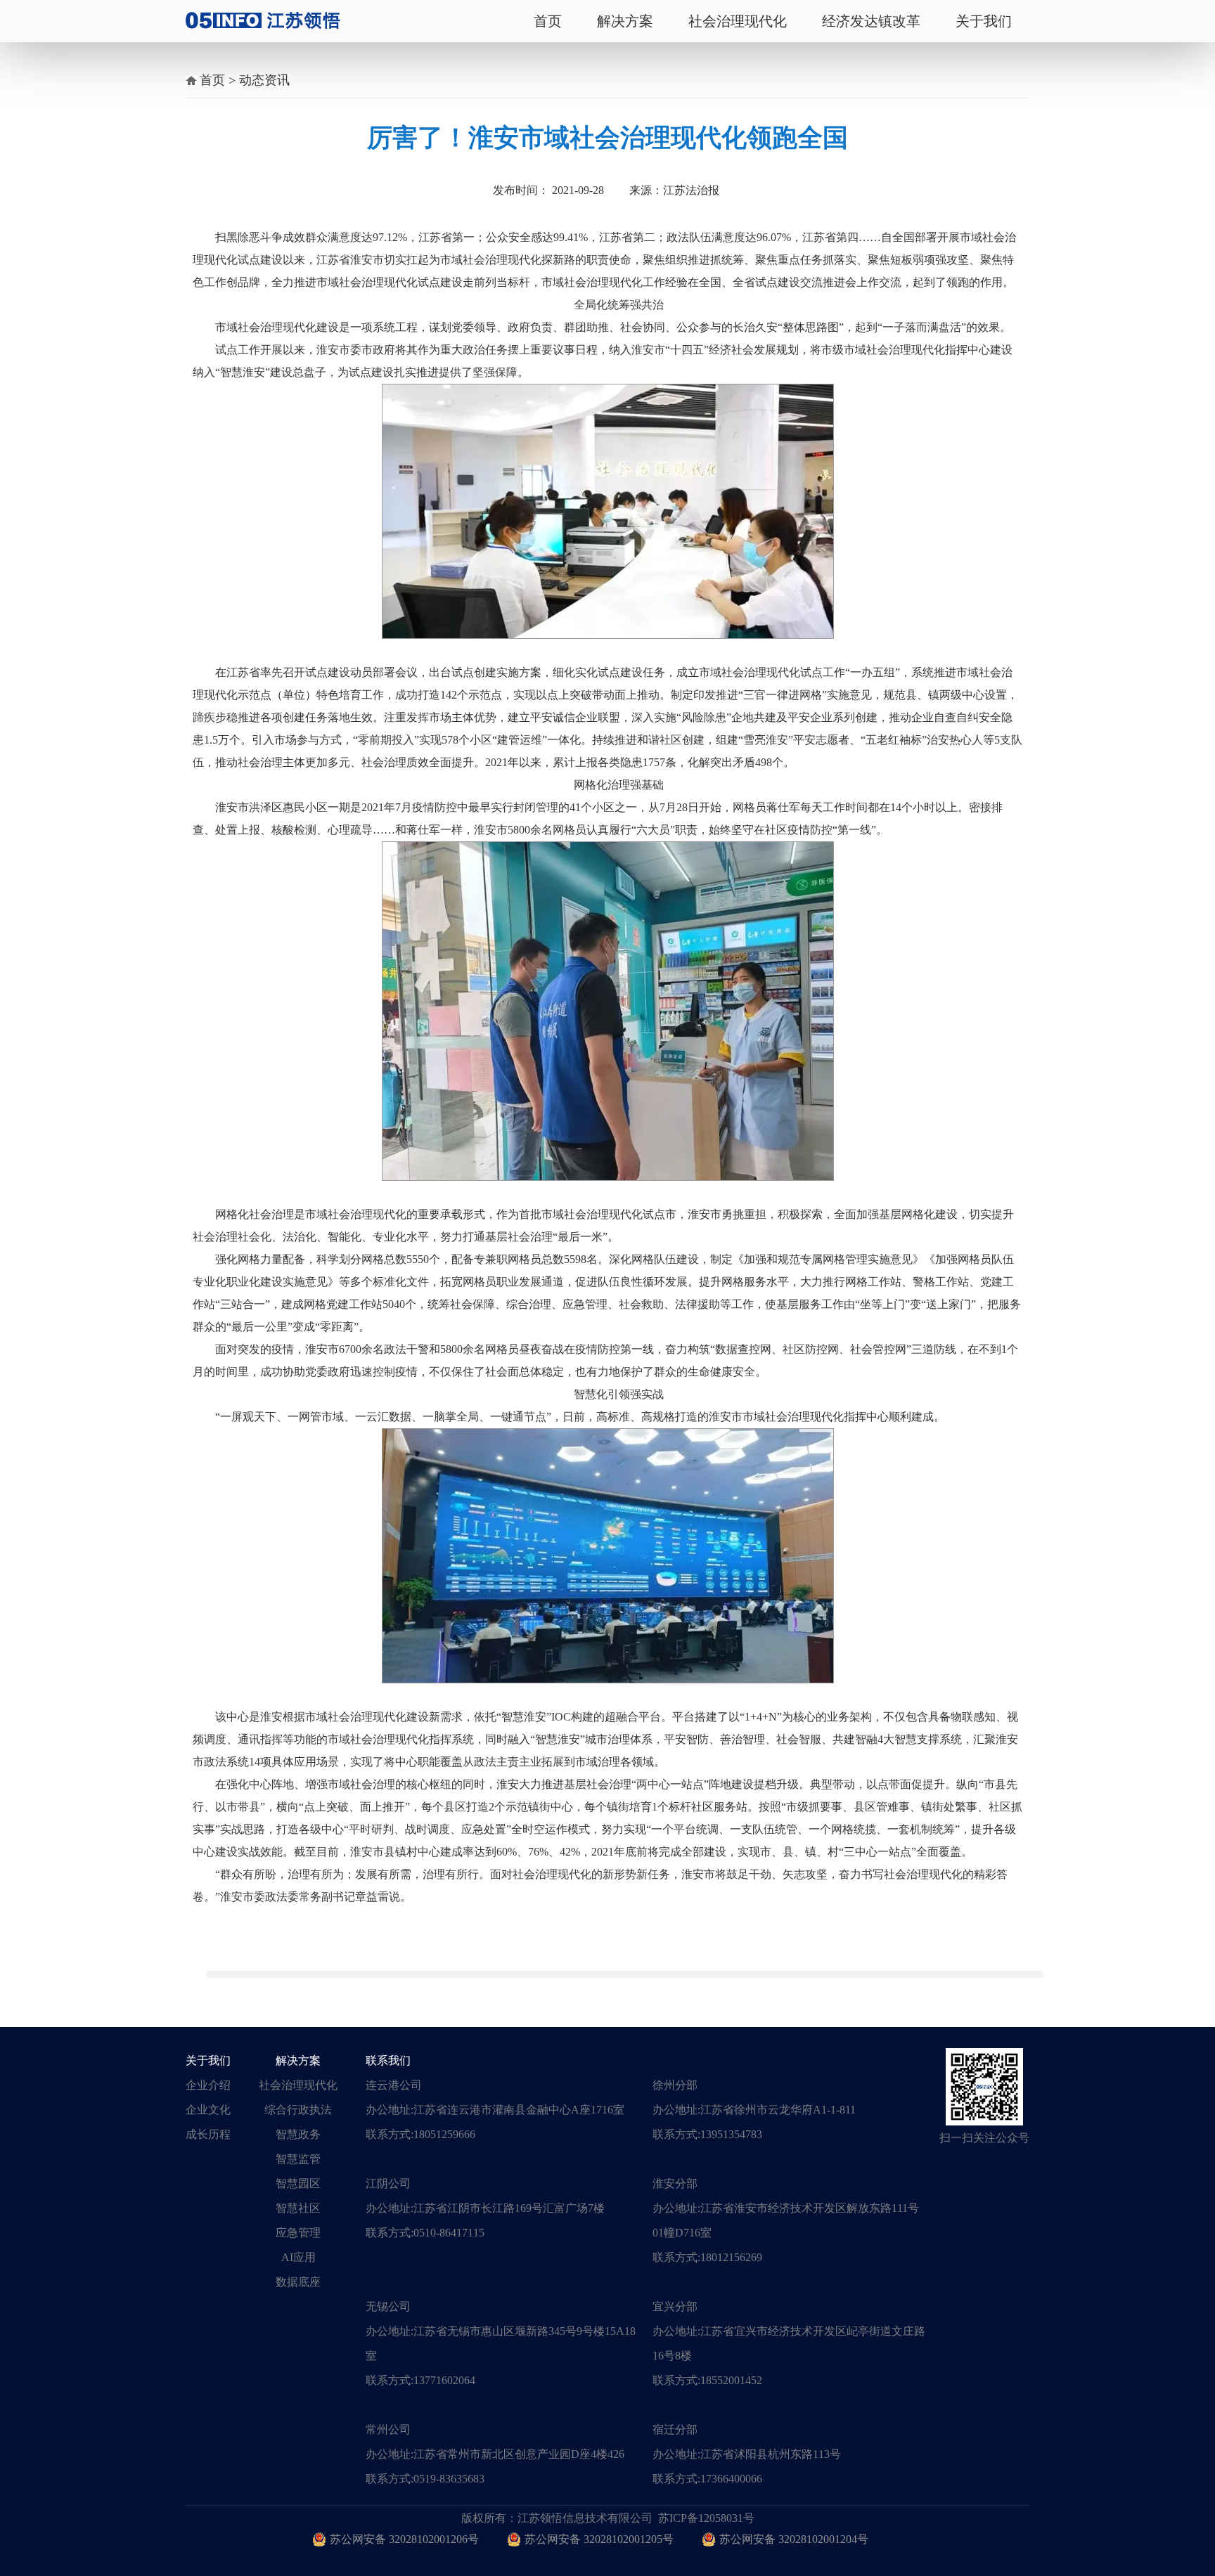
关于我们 (984, 21)
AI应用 (298, 2257)
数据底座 (298, 2282)
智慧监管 (298, 2159)
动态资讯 (264, 80)
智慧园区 (298, 2183)
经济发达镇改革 (871, 21)
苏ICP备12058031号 (706, 2518)
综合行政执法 (298, 2110)
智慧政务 (298, 2134)
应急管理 (298, 2233)
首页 (548, 21)
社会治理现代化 (738, 21)
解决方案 (625, 21)
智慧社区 (298, 2208)
